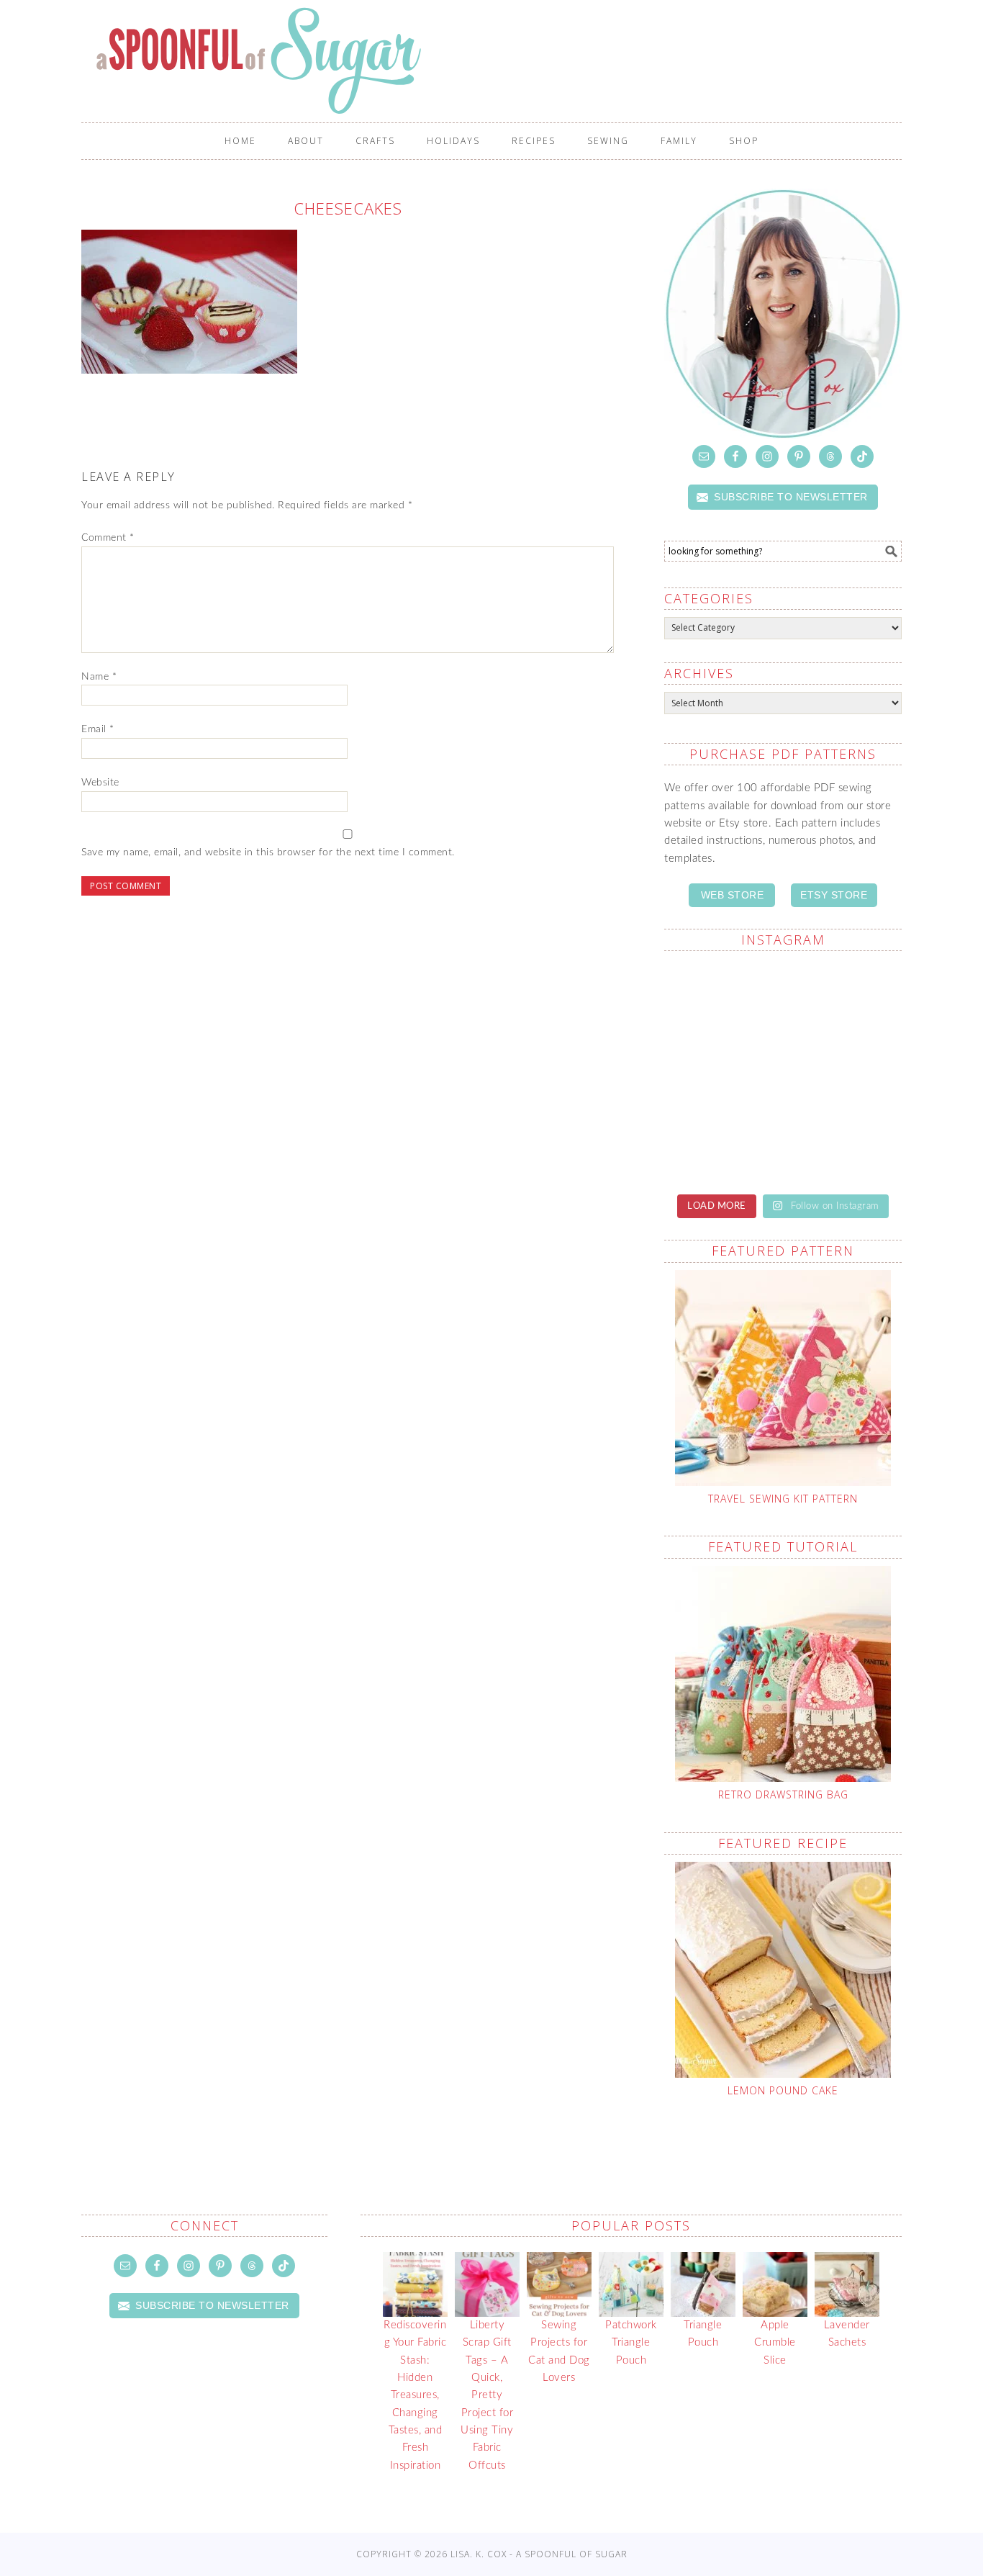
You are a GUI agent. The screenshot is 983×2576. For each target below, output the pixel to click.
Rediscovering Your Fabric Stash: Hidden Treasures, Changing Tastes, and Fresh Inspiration (415, 2395)
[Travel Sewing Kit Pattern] (783, 1378)
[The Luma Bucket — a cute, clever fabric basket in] (722, 1071)
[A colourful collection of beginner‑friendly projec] (844, 1143)
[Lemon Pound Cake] (783, 1970)
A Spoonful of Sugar (499, 60)
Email (98, 729)
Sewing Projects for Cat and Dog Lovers (559, 2351)
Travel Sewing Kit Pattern (783, 1499)
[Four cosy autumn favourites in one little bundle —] (722, 1143)
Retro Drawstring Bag (783, 1794)
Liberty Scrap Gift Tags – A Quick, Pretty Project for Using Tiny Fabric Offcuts (487, 2395)
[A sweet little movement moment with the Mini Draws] (844, 1071)
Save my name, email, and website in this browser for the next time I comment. (268, 852)
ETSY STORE (834, 895)
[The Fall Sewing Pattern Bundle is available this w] (722, 999)
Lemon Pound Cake (783, 2090)
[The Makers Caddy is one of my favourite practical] (844, 999)
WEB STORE (733, 895)
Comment (108, 538)
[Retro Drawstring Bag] (783, 1674)
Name (99, 677)
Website (100, 783)
